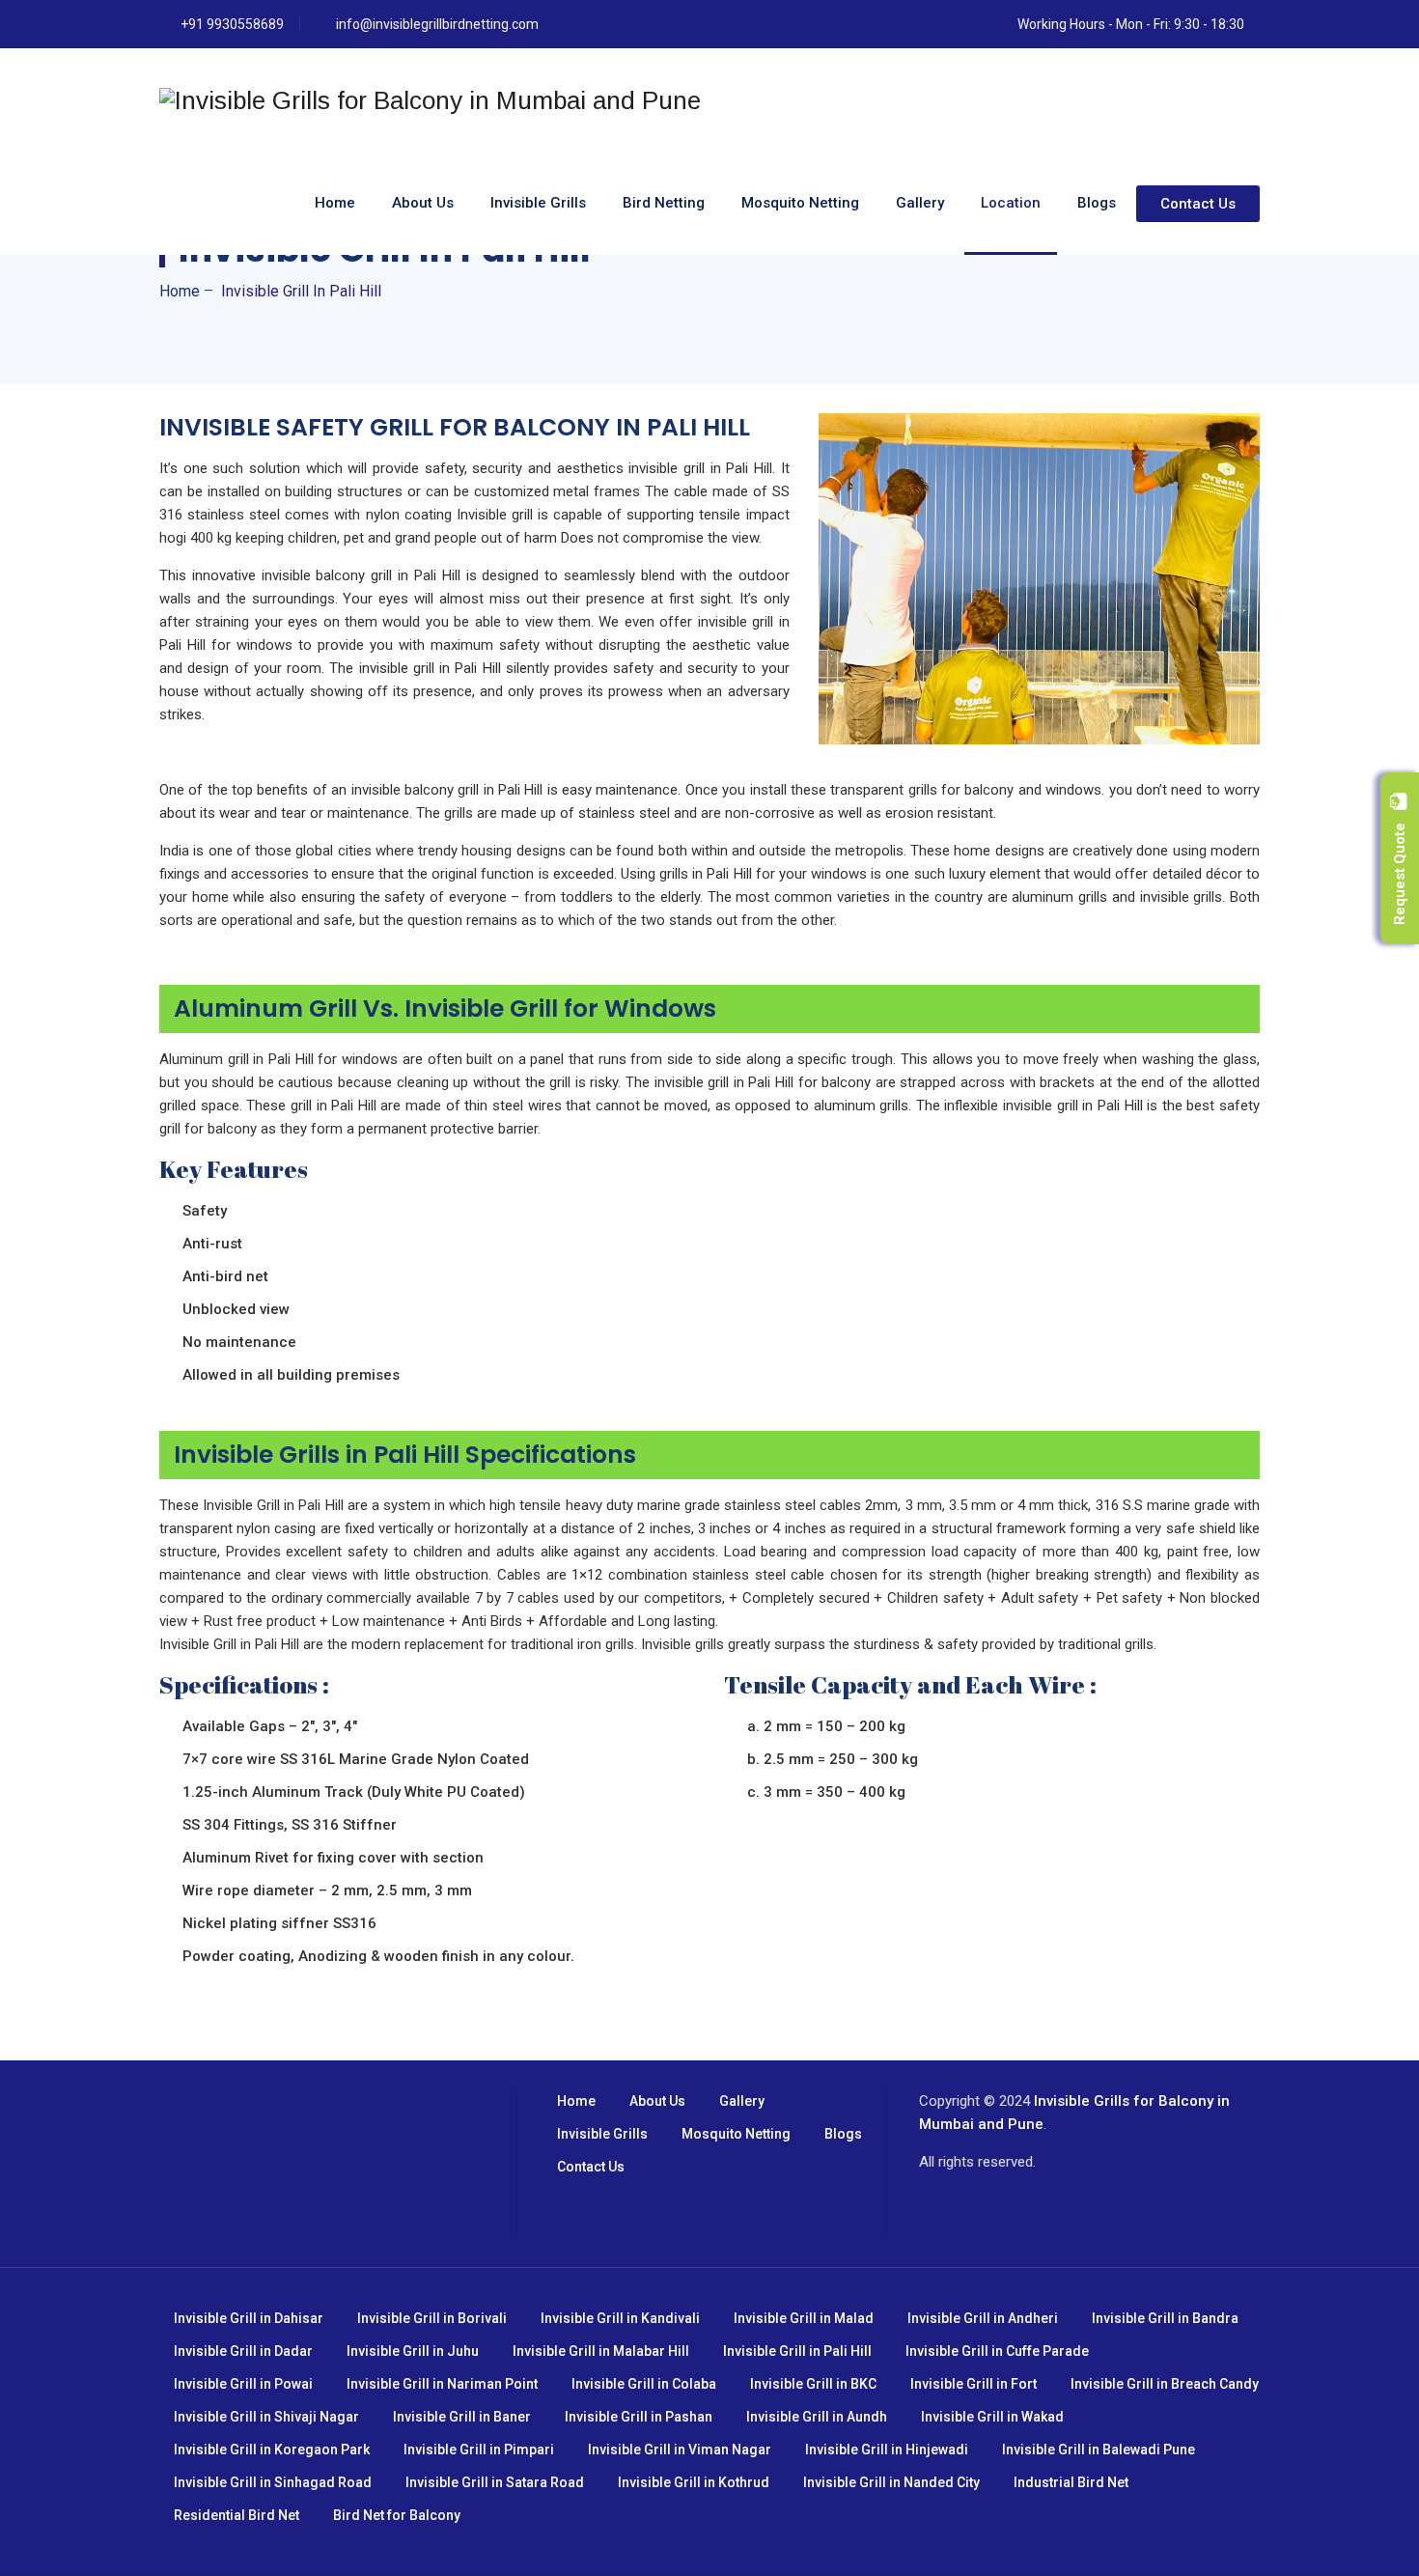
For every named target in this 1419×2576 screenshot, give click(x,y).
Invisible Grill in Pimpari (479, 2450)
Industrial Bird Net (1071, 2482)
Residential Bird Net (236, 2515)
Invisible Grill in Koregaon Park (272, 2450)
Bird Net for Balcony (397, 2515)
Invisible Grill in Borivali (432, 2318)
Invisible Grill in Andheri (983, 2318)
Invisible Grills (538, 203)
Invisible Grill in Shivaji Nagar (266, 2417)
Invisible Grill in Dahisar (249, 2318)
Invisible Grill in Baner (462, 2417)
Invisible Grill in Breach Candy (1165, 2384)
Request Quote (1400, 868)
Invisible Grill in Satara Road (495, 2482)
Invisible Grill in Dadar (243, 2351)
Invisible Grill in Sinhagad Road (273, 2482)
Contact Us (1198, 204)
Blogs (1097, 203)
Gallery (920, 203)
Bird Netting (664, 203)
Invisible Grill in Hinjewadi (887, 2450)
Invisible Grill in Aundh (817, 2417)
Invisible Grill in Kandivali (620, 2318)
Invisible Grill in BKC (813, 2384)
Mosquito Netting (800, 203)
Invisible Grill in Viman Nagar (680, 2450)
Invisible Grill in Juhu (413, 2351)
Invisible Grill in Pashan (639, 2417)
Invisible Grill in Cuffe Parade (997, 2351)
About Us (423, 203)
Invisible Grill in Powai (243, 2384)
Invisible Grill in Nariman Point (442, 2384)
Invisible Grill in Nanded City (891, 2482)
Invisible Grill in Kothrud (694, 2482)
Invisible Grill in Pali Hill (797, 2351)
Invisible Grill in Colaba (644, 2384)
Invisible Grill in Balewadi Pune (1099, 2450)
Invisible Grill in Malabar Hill (601, 2351)
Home (335, 203)
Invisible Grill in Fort (974, 2384)
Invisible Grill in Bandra (1165, 2318)
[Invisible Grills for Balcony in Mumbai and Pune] (430, 100)
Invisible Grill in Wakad (992, 2417)
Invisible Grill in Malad (804, 2318)
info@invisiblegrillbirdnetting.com (437, 24)
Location (1011, 203)
